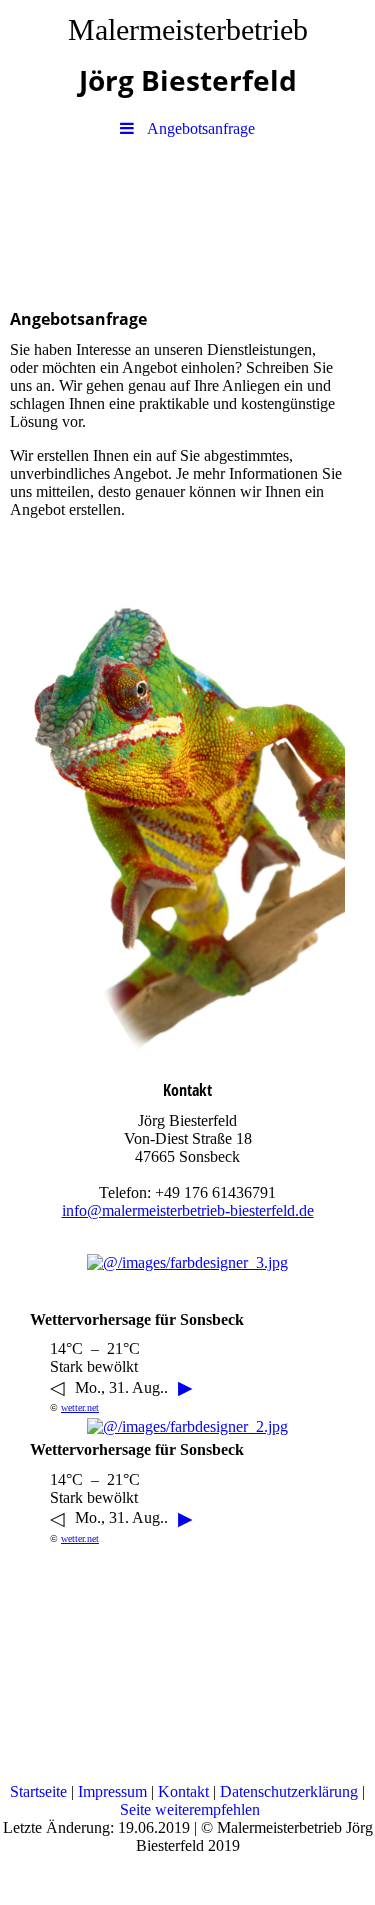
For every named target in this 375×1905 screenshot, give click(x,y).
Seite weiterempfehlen (190, 1809)
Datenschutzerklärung (291, 1791)
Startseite (40, 1791)
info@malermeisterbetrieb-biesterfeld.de (188, 1210)
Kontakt (185, 1791)
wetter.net (80, 1407)
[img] (187, 218)
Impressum (114, 1791)
